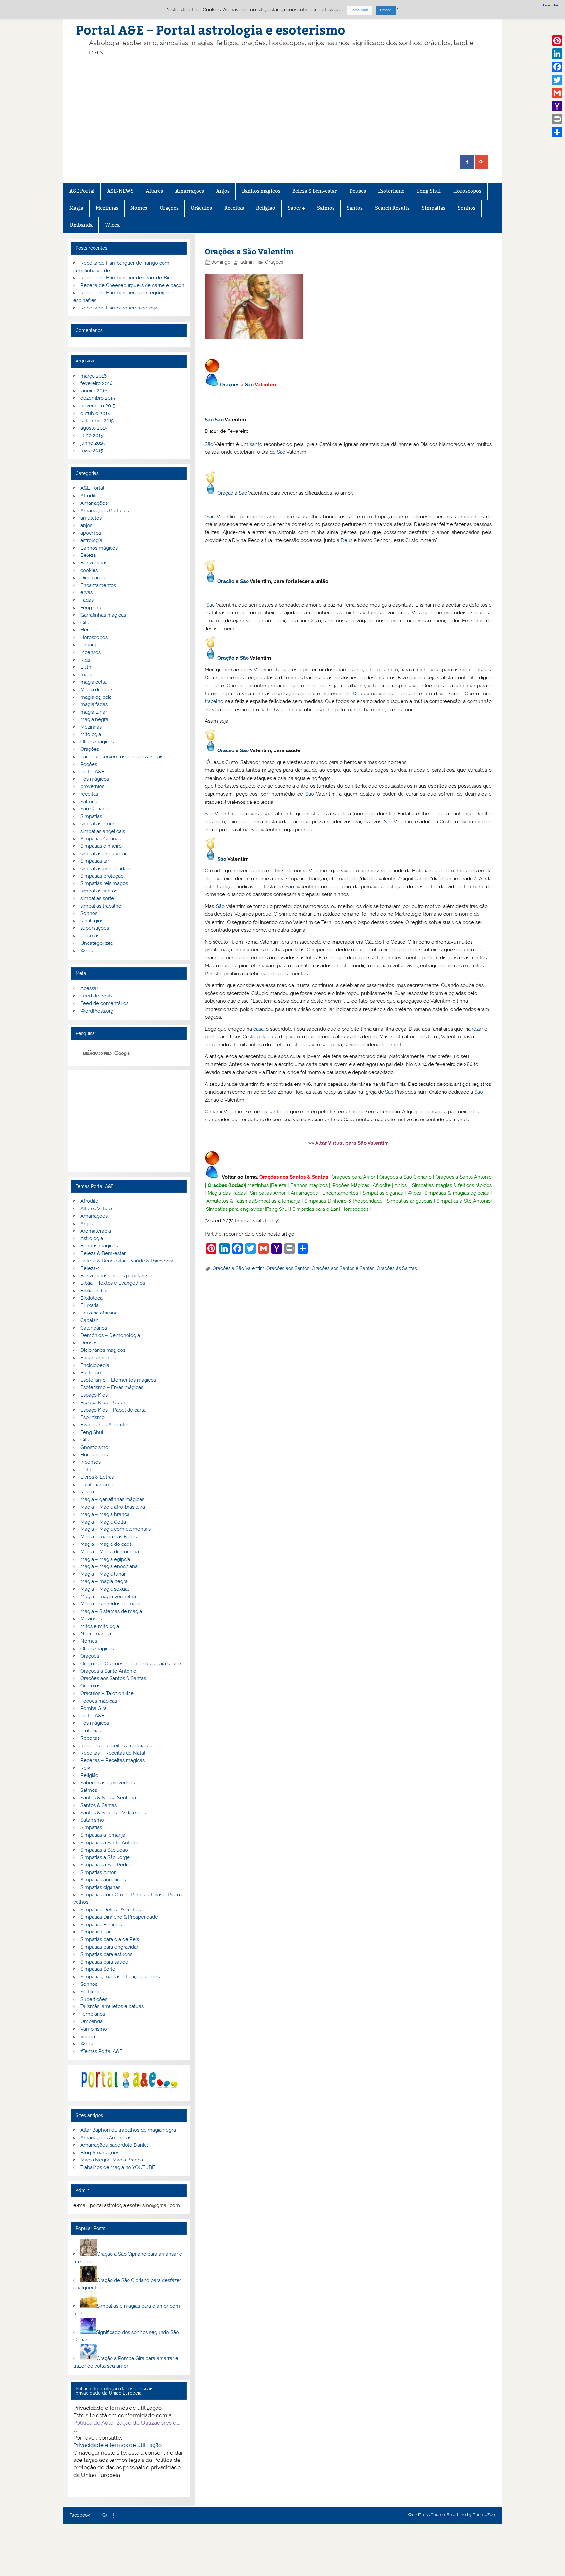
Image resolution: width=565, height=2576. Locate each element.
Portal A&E (92, 772)
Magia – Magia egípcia (105, 1559)
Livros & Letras (97, 1477)
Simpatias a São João (104, 1850)
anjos (86, 525)
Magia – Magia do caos (106, 1544)
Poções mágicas (99, 1701)
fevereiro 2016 (96, 383)
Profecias (91, 1731)
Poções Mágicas (351, 1185)
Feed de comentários (104, 1003)
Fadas (87, 600)
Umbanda (81, 225)
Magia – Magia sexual (105, 1589)
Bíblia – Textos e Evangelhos (113, 1283)
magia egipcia (96, 697)
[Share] (557, 132)
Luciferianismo (97, 1485)
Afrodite (382, 1185)
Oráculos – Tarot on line (107, 1693)
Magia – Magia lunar (103, 1574)
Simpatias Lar (95, 1932)
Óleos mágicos (97, 1649)
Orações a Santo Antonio (464, 1177)
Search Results (392, 208)
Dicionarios (93, 578)
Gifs (85, 623)
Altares (154, 191)
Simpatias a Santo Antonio (110, 1843)
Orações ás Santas (397, 1268)
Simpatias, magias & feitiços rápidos (452, 1185)
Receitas (234, 208)
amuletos (91, 518)
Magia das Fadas (227, 1193)
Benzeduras (94, 563)
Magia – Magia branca (105, 1514)
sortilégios (92, 921)
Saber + (296, 208)
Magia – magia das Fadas (109, 1537)
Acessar (89, 988)
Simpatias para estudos (106, 1954)
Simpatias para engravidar (235, 1209)
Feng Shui (429, 191)
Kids (85, 660)
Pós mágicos (95, 779)
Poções (89, 764)
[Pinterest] (557, 41)
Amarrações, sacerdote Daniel (114, 2145)
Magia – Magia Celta (103, 1522)
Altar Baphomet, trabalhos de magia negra (128, 2130)
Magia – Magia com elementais (116, 1529)
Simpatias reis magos (104, 883)
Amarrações (190, 191)
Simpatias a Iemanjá (277, 1201)
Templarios (93, 2014)
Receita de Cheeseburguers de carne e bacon (132, 285)
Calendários (94, 1328)
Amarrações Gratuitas (105, 511)
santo (256, 444)
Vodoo (88, 2037)
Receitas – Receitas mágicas (112, 1760)
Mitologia (91, 734)
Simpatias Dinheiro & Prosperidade (344, 1201)
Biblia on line (95, 1291)
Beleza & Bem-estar (315, 191)
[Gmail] (557, 93)
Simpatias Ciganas (101, 839)
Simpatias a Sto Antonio (464, 1201)
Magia (76, 208)
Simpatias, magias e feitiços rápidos (120, 1977)
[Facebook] (557, 67)
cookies (89, 570)
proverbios (92, 786)
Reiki (86, 1768)
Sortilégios (92, 1992)
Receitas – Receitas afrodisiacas (116, 1746)
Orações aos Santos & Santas (294, 1177)
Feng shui (91, 608)
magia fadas (94, 704)
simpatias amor (97, 824)
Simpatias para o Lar (315, 1209)
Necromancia (96, 1634)
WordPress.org (97, 1011)
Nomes (139, 208)
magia (87, 675)
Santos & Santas (99, 1805)
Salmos (326, 208)
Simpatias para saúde (104, 1962)
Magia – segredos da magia (111, 1604)
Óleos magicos (97, 742)
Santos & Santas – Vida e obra (114, 1813)
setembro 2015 (97, 421)
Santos (355, 208)
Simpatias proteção (102, 876)
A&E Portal (82, 191)
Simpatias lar (95, 861)
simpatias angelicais (103, 831)
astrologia (91, 540)
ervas (86, 592)
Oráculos (201, 208)
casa (258, 1029)
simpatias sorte (97, 898)
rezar (477, 1029)
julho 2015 (92, 435)
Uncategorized (97, 943)
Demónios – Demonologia (110, 1335)
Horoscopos (467, 191)
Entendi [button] (386, 10)
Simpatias (434, 208)
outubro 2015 (95, 413)
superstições (95, 928)
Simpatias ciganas (383, 1193)
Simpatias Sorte (98, 1969)
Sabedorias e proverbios (108, 1783)
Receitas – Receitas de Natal (113, 1753)
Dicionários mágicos (103, 1350)
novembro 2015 (98, 406)
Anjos (223, 191)
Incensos (91, 652)
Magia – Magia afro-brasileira (113, 1507)
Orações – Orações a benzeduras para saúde (131, 1664)
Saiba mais (359, 10)
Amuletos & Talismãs (230, 1201)
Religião (266, 208)
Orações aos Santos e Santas (343, 1268)
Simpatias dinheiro (101, 846)
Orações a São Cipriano (405, 1177)
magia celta (94, 682)
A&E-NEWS (120, 191)
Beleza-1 (90, 1268)
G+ (105, 2515)
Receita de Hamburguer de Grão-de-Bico (127, 278)
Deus (347, 540)
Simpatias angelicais (410, 1201)
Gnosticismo (94, 1447)
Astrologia (92, 1238)
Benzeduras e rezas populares (114, 1276)
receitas (89, 794)
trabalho (214, 701)
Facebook (80, 2515)
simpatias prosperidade (106, 869)
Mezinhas (107, 208)
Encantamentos (340, 1193)
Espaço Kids (94, 1395)
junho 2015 (93, 443)
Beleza (279, 1185)
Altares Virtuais (97, 1209)
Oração (225, 493)
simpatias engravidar (103, 854)
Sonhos (467, 208)
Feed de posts (96, 996)
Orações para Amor (353, 1177)
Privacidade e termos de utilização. (118, 2445)
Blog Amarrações (100, 2153)
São (249, 385)
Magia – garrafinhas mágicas (112, 1499)
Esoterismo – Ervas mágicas (112, 1387)
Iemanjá (89, 645)
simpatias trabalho (101, 906)
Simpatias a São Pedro (105, 1865)
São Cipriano (94, 809)
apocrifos (91, 533)
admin (247, 262)
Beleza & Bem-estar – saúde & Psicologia (127, 1261)
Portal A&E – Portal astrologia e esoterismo (211, 30)
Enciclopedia (95, 1365)
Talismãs (90, 936)
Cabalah (90, 1320)
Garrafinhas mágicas (103, 615)
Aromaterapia (96, 1231)
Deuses (358, 191)
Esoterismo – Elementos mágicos (118, 1380)
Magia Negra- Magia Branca (112, 2160)
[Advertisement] (293, 106)
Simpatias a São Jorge (105, 1857)
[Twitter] (557, 80)
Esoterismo (391, 191)
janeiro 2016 (94, 391)
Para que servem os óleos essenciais (122, 757)
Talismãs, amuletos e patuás (112, 2006)
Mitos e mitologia (100, 1626)
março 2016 (94, 376)
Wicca (112, 225)
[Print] (557, 119)
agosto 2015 (94, 428)
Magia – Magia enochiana (109, 1566)
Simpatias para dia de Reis (110, 1939)
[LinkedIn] (557, 54)
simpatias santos (99, 891)
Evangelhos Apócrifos (105, 1425)
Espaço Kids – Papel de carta (113, 1410)
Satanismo (92, 1820)
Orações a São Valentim (238, 1268)
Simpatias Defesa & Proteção (113, 1910)
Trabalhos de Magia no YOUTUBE (118, 2167)
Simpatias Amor (268, 1193)
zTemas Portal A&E (101, 2051)
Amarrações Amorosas (106, 2138)
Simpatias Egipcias (101, 1925)
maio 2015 (92, 450)
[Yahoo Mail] (557, 106)
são (438, 871)
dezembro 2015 (98, 398)
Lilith (86, 667)
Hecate (89, 630)
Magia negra (94, 719)
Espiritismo (93, 1417)
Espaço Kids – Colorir (104, 1403)
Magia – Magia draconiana (110, 1552)
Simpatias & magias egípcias (457, 1193)
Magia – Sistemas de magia (111, 1611)
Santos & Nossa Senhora (108, 1798)
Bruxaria (90, 1305)
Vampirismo (94, 2029)
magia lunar (94, 712)
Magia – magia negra (104, 1581)
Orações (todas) (226, 1185)
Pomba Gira (94, 1708)
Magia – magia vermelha (108, 1597)
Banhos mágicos (261, 191)
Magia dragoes (97, 690)
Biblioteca (92, 1298)
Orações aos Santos (288, 1268)
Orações (169, 208)
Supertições (94, 1999)
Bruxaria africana (99, 1313)
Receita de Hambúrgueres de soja (119, 308)
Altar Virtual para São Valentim (352, 1143)
